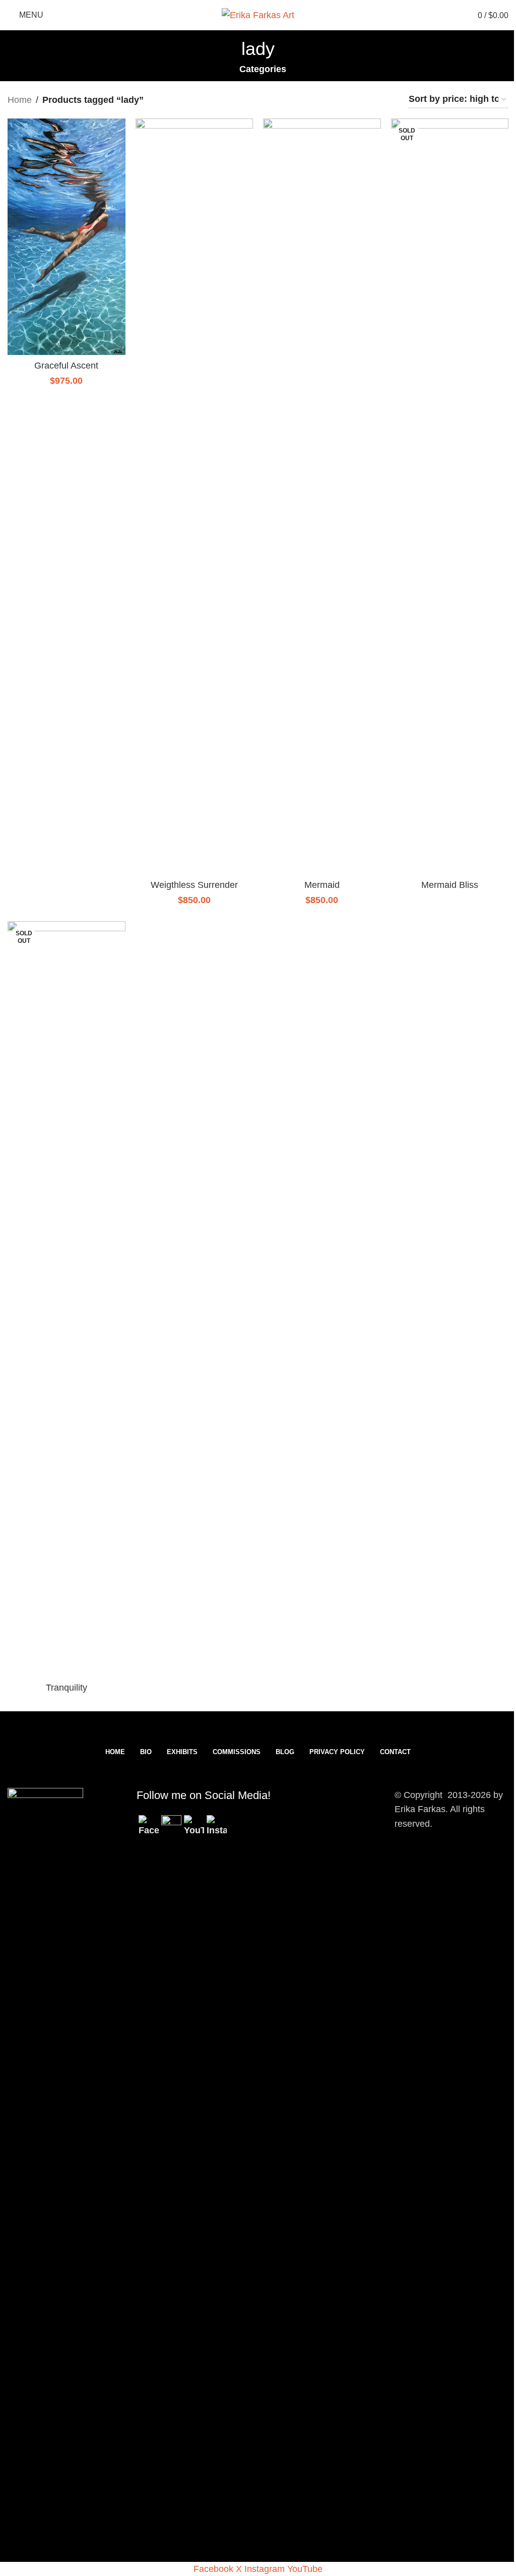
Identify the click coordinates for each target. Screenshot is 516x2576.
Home (20, 100)
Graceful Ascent (66, 366)
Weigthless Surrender (194, 885)
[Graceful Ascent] (67, 237)
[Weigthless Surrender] (195, 497)
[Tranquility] (67, 1299)
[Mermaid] (322, 497)
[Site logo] (258, 15)
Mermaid (322, 885)
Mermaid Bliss (450, 885)
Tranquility (67, 1688)
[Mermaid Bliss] (450, 497)
